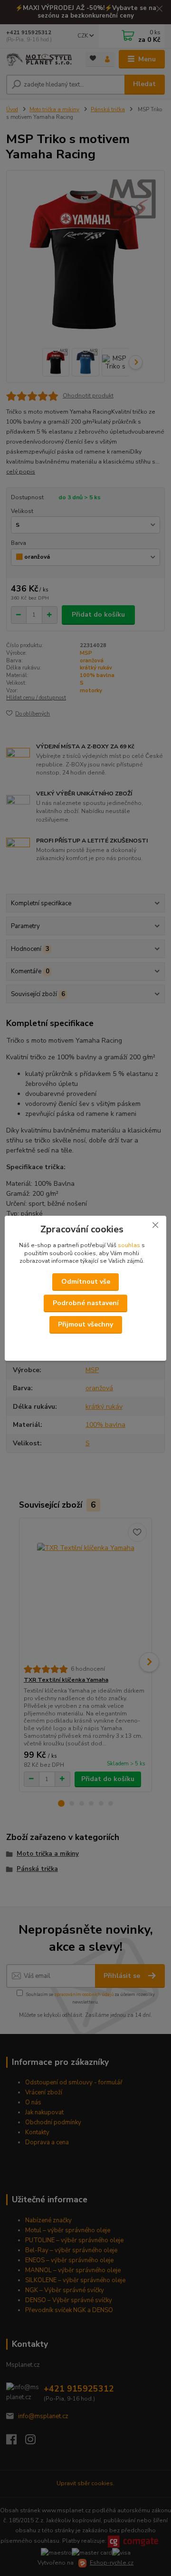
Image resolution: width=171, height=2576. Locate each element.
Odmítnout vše (86, 1282)
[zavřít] (155, 1225)
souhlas (129, 1245)
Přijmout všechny (85, 1324)
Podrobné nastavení (86, 1303)
